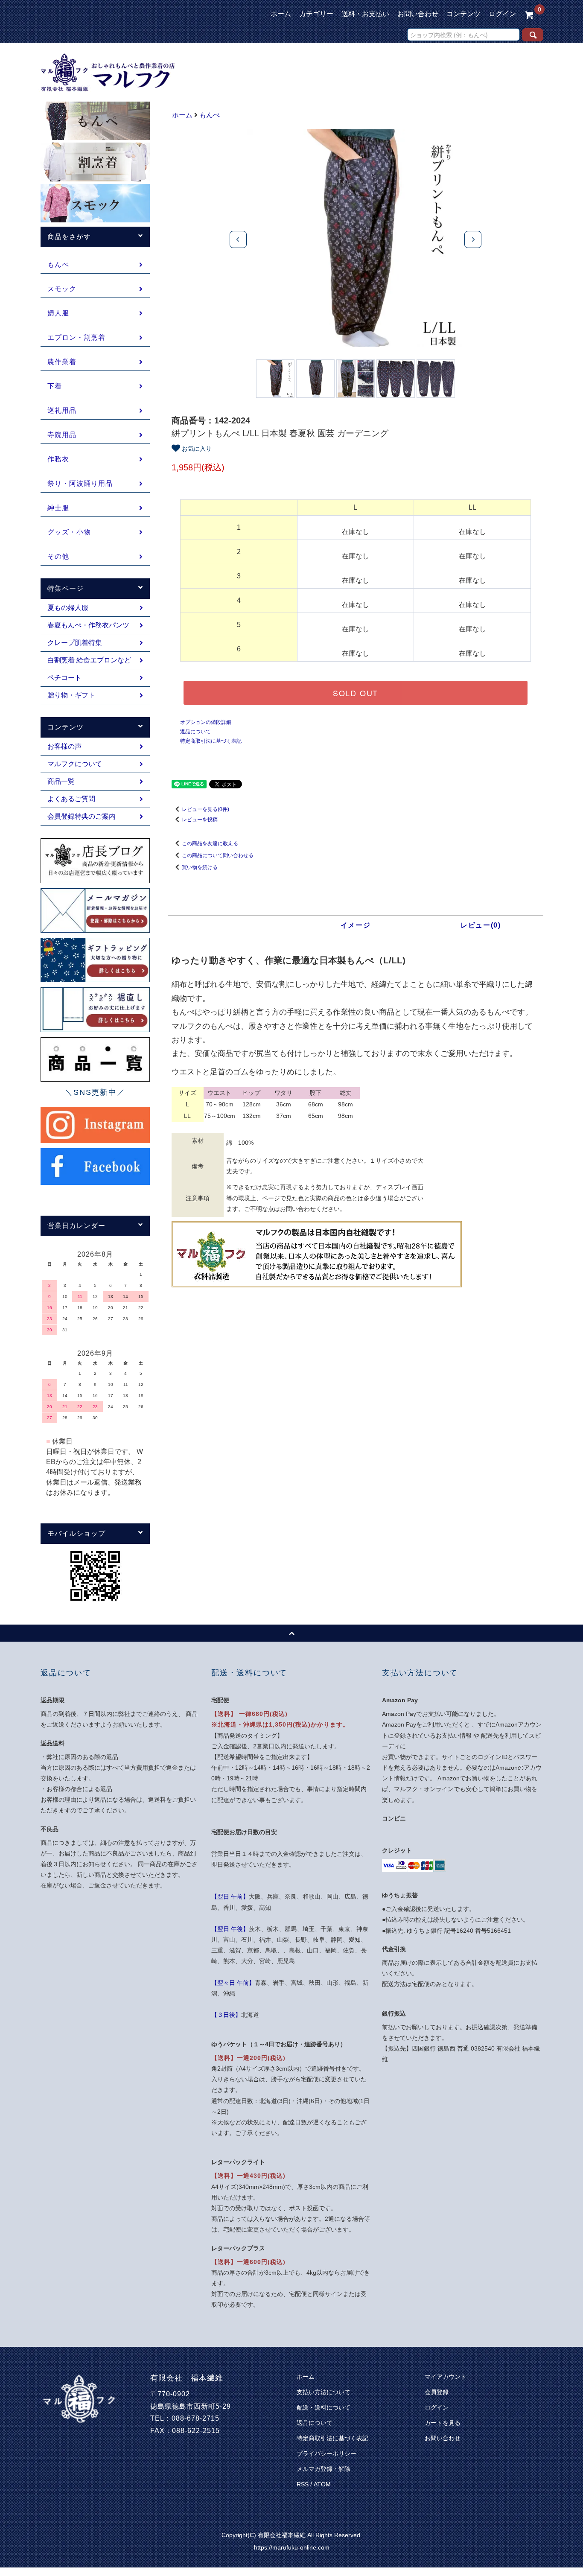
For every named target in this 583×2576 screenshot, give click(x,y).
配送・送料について (324, 2407)
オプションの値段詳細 (206, 722)
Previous (238, 239)
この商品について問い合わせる (218, 855)
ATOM (322, 2484)
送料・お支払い (365, 14)
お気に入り (196, 448)
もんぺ (210, 115)
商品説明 (230, 925)
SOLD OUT (356, 693)
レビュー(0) (481, 925)
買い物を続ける (200, 867)
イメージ (356, 925)
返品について (195, 732)
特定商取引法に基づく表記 (211, 741)
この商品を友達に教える (210, 843)
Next (473, 239)
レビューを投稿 (200, 820)
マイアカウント (446, 2377)
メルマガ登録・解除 (324, 2469)
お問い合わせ (418, 14)
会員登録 (437, 2392)
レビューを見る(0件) (206, 809)
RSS (303, 2484)
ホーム (281, 14)
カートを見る (443, 2423)
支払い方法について (324, 2392)
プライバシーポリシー (326, 2453)
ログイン (502, 14)
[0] (529, 14)
